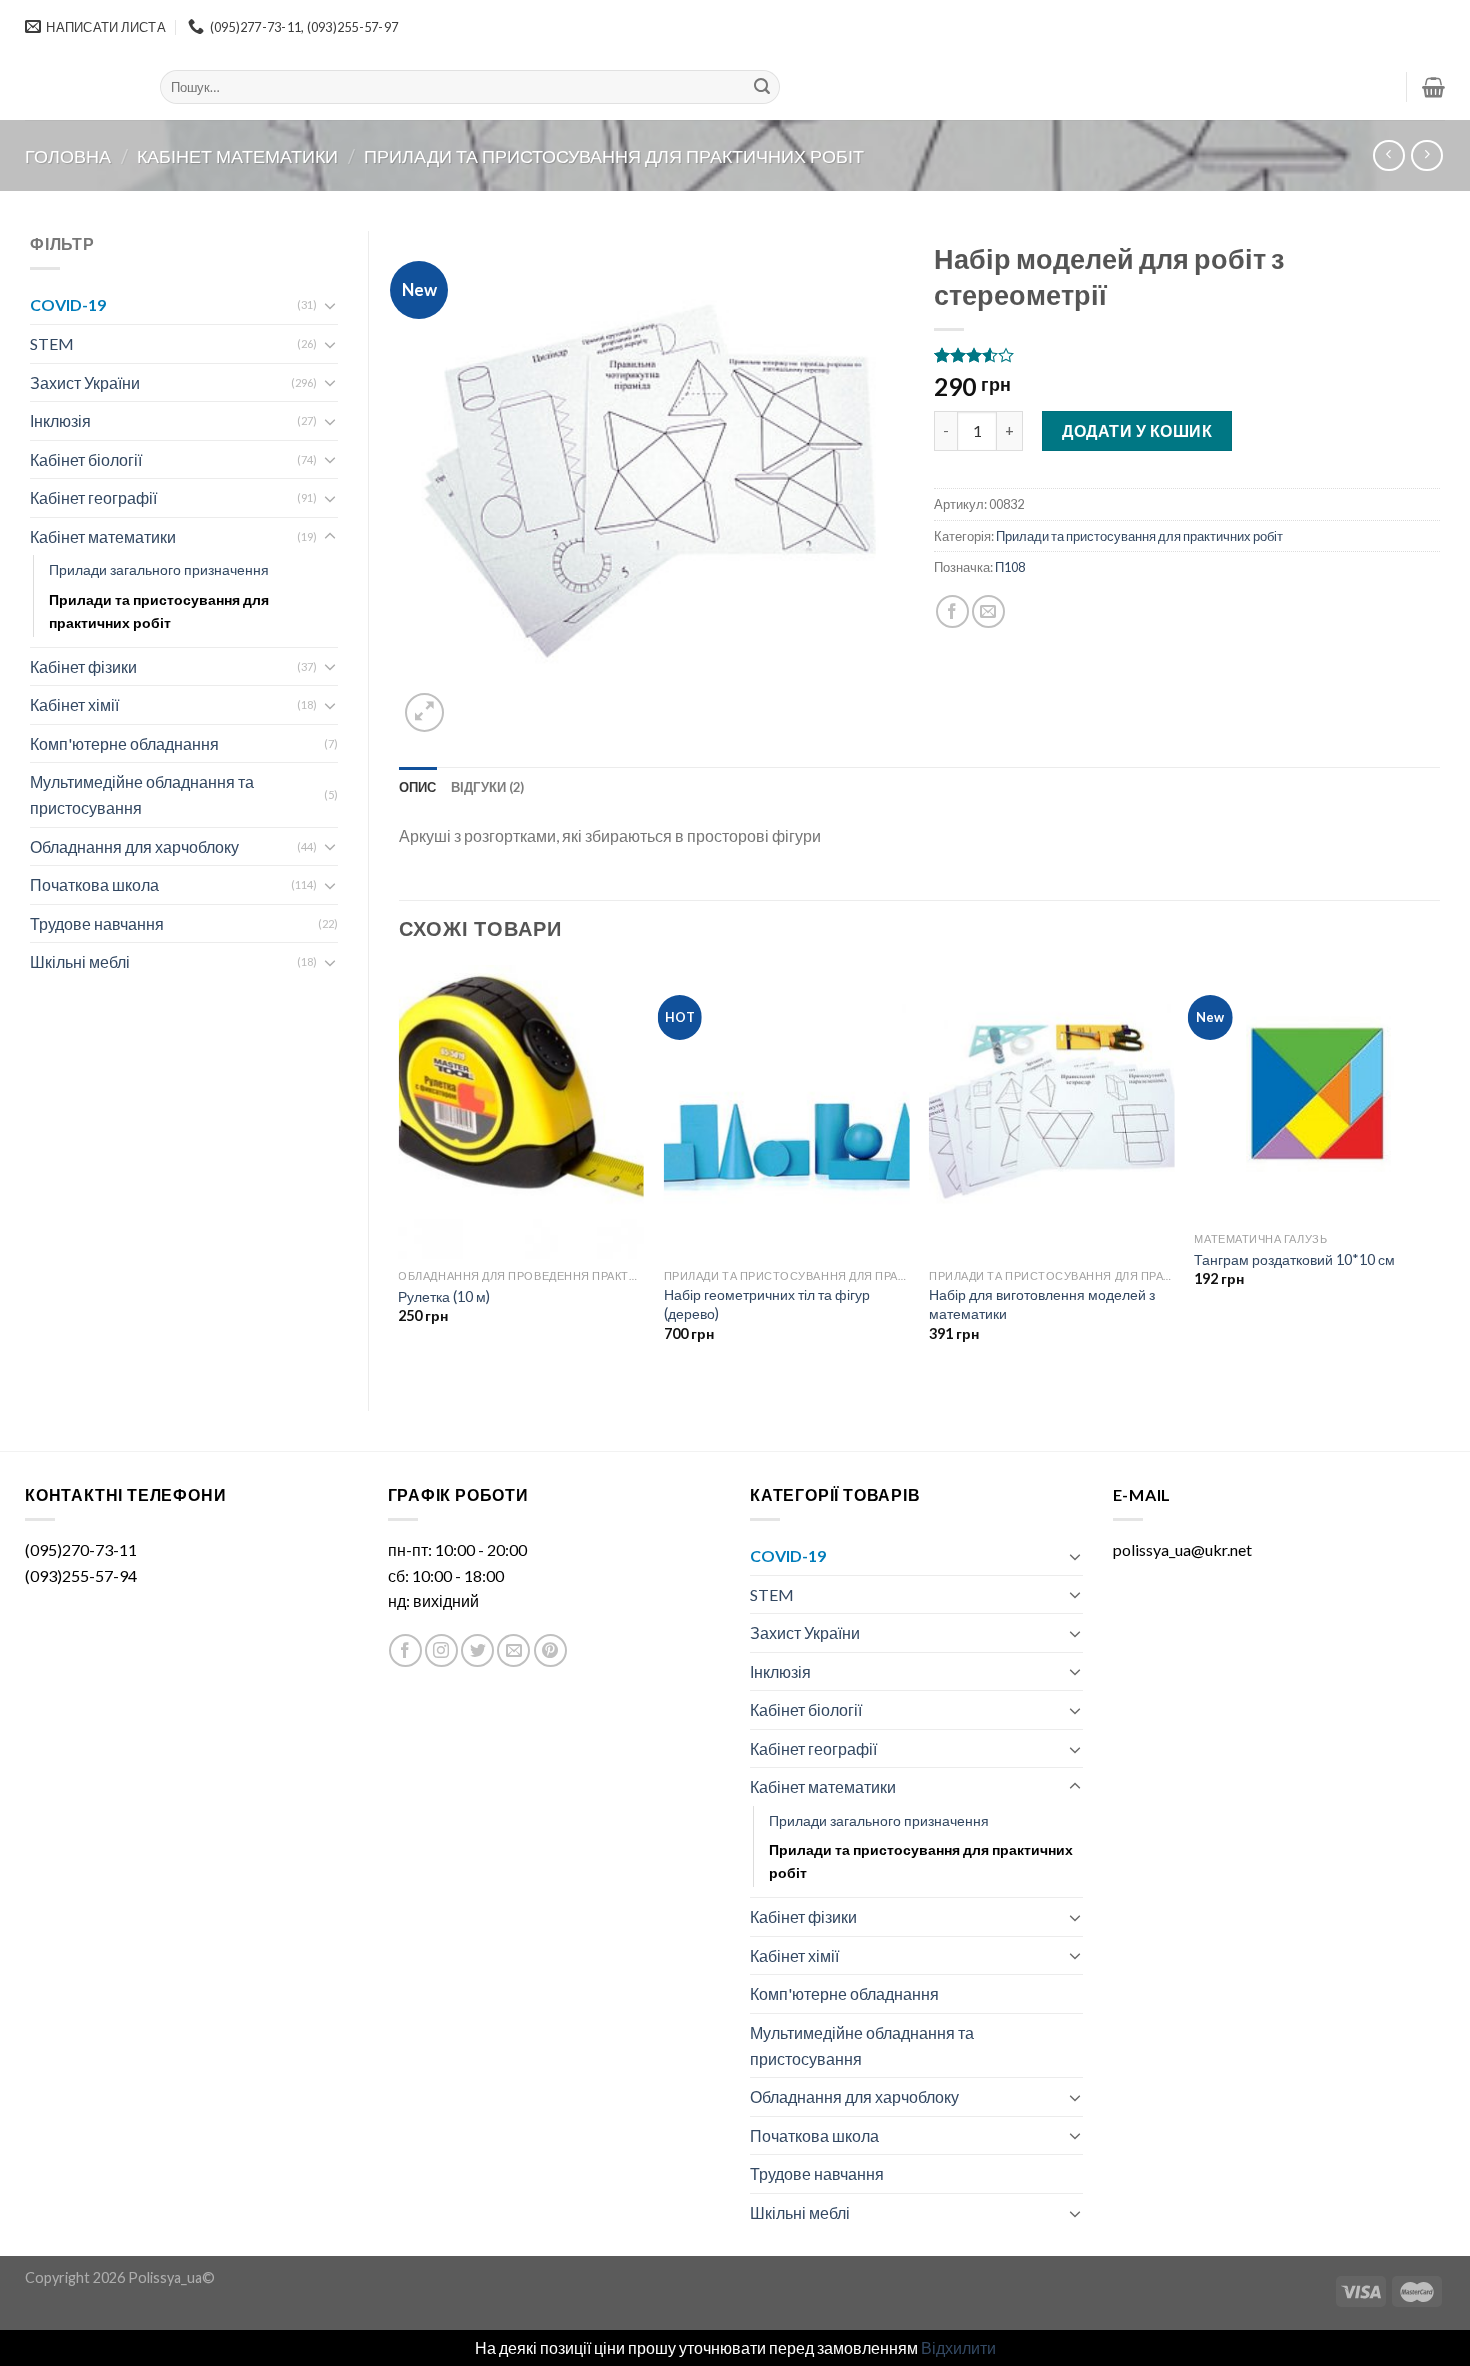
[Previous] (400, 1171)
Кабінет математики (237, 156)
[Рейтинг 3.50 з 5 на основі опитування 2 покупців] (1187, 355)
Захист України (85, 382)
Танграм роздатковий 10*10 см (1294, 1259)
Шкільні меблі (80, 961)
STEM (52, 343)
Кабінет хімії (74, 704)
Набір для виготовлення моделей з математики (1042, 1304)
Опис (418, 787)
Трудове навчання (97, 923)
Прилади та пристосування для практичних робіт (614, 156)
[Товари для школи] (77, 87)
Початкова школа (94, 884)
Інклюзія (60, 420)
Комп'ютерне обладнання (124, 743)
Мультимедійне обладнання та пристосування (142, 794)
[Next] (1439, 1171)
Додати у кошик (1137, 430)
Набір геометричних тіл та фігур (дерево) (767, 1304)
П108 (1010, 567)
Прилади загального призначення (159, 569)
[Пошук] (762, 87)
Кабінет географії (93, 497)
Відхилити (958, 2347)
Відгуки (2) (488, 787)
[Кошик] (1433, 87)
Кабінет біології (86, 459)
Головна (68, 156)
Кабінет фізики (83, 666)
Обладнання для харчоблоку (134, 846)
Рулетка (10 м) (444, 1296)
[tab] (418, 787)
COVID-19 (68, 304)
